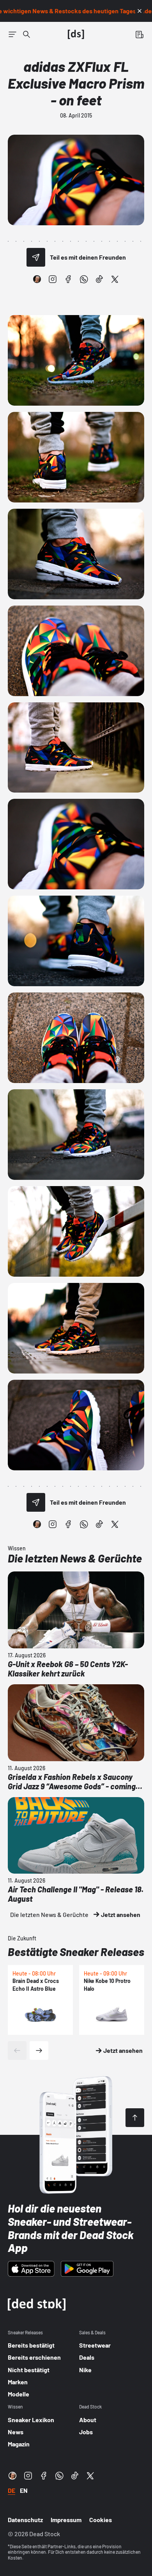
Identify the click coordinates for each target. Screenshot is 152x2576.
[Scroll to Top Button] (135, 2118)
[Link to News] (27, 34)
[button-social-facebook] (68, 279)
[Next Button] (39, 2050)
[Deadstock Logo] (76, 34)
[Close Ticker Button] (140, 11)
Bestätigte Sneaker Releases (76, 1952)
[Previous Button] (17, 2050)
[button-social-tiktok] (99, 279)
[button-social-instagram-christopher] (37, 279)
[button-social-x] (115, 279)
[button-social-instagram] (53, 279)
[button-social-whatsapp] (84, 279)
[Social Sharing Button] (36, 257)
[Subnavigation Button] (12, 34)
